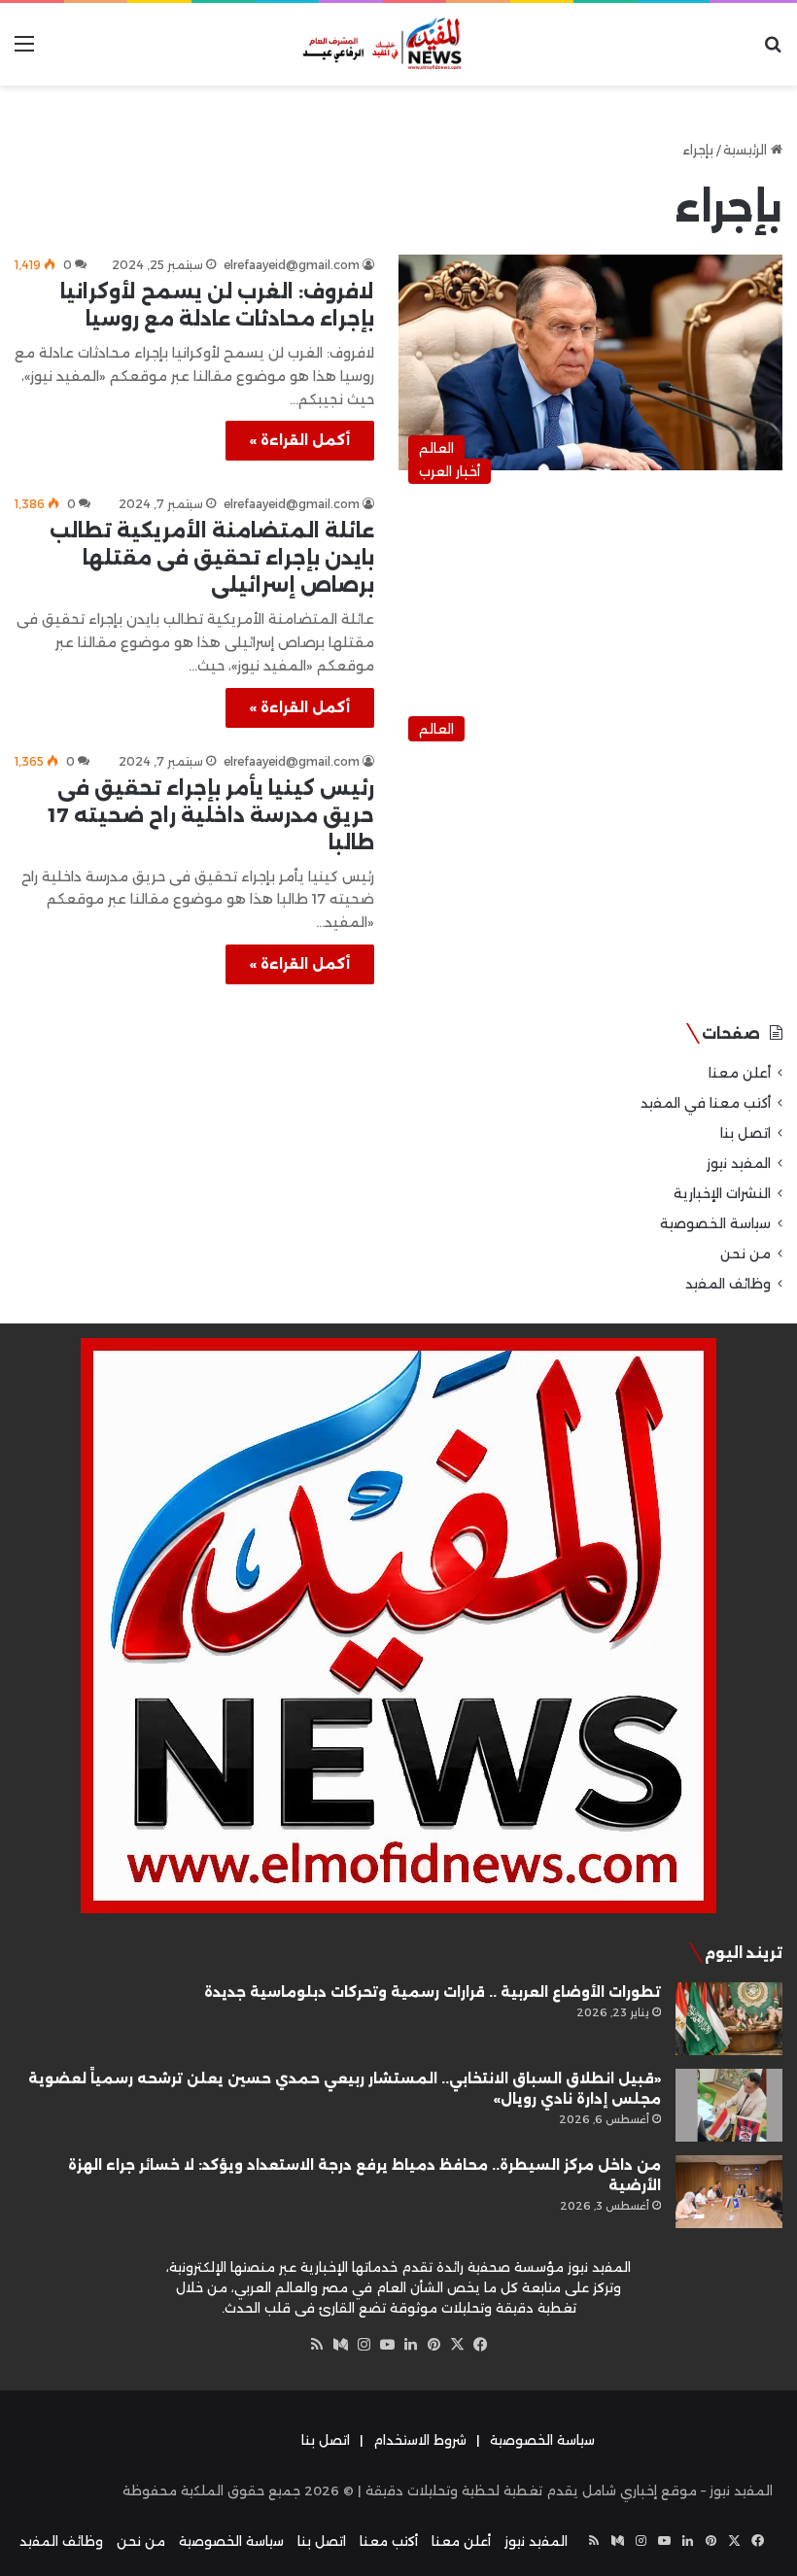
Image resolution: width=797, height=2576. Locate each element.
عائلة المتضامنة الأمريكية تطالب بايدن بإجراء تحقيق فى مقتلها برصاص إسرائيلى (212, 558)
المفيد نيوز (739, 1163)
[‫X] (457, 2345)
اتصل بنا (745, 1133)
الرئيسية (747, 150)
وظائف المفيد (728, 1284)
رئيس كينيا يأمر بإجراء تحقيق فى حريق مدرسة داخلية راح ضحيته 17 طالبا (211, 815)
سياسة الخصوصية (715, 1223)
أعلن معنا (740, 1073)
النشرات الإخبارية (722, 1193)
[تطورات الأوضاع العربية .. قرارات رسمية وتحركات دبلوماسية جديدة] (729, 2019)
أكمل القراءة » (300, 440)
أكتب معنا (389, 2541)
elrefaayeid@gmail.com (292, 265)
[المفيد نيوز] (398, 44)
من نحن (745, 1254)
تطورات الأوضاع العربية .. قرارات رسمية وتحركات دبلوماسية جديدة (433, 1992)
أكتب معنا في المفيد (706, 1103)
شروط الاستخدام (420, 2440)
